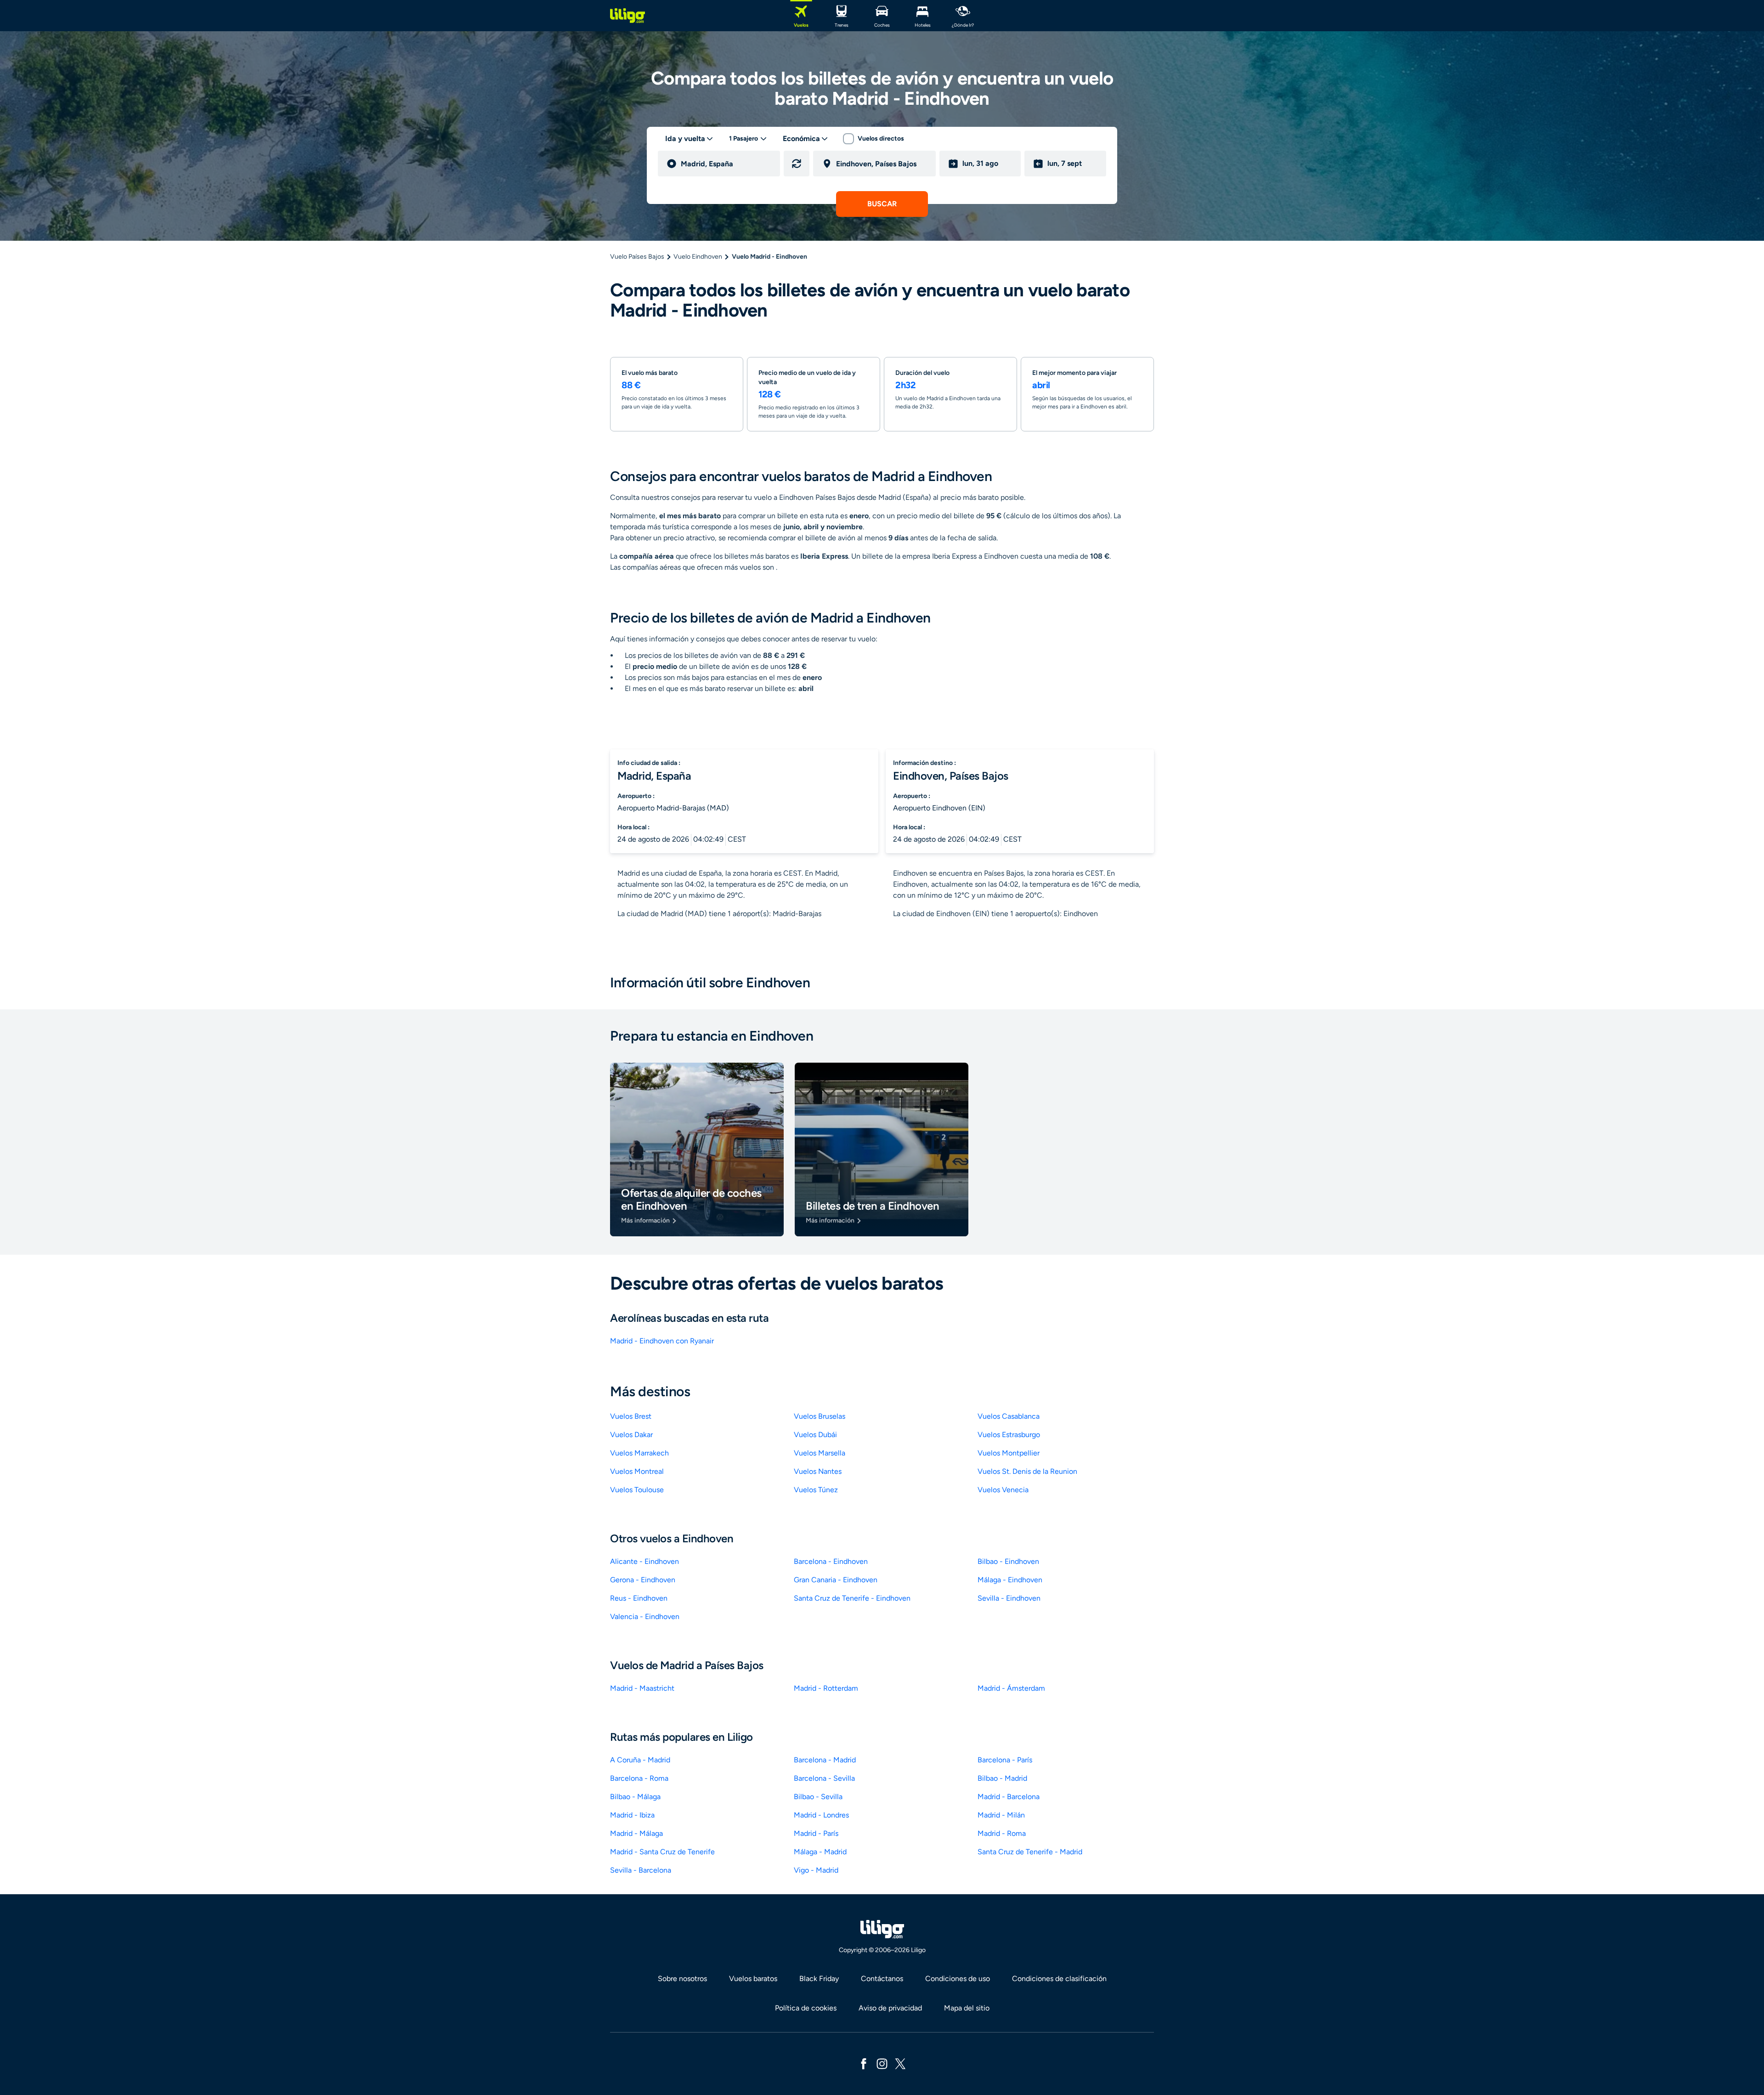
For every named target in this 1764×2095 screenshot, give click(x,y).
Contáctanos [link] (882, 1979)
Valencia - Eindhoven (645, 1617)
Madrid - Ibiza (632, 1815)
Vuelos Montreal (637, 1471)
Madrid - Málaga (636, 1833)
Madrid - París (816, 1833)
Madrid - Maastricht (642, 1688)
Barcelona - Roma (639, 1778)
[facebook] (864, 2063)
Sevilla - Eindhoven (1009, 1598)
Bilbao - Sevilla (818, 1797)
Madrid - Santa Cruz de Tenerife (662, 1852)
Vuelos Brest (631, 1416)
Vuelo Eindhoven (698, 257)
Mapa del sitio (967, 2008)
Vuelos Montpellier (1009, 1453)
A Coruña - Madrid (640, 1760)
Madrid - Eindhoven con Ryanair (662, 1341)
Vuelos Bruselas (820, 1416)
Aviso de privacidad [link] (890, 2008)
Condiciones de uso (958, 1979)
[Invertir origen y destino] (797, 164)
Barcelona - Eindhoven (831, 1561)
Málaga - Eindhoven (1010, 1580)
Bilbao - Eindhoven (1008, 1561)
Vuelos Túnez (816, 1490)
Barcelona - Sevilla (824, 1778)
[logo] (628, 16)
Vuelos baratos (753, 1979)
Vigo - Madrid (816, 1870)
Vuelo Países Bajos (637, 257)
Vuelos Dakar (631, 1435)
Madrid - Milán (1001, 1815)
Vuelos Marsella (820, 1453)
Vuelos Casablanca (1009, 1416)
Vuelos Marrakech (639, 1453)
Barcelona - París (1005, 1760)
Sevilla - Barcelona (641, 1870)
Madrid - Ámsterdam (1011, 1688)
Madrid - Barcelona (1009, 1797)
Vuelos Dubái (815, 1435)
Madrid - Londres (821, 1815)
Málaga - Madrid (820, 1852)
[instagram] (882, 2063)
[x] (900, 2063)
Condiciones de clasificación (1059, 1979)
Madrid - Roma (1002, 1833)
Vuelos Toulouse (637, 1490)
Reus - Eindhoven (639, 1598)
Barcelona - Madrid (825, 1760)
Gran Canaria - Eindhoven (836, 1580)
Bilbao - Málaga (635, 1797)
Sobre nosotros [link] (682, 1979)
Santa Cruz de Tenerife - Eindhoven (852, 1598)
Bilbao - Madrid (1002, 1778)
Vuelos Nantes (818, 1471)
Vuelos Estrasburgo (1009, 1435)
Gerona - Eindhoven (643, 1580)
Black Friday (819, 1979)
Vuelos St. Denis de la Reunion (1027, 1471)
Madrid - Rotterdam (826, 1688)
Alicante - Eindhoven (645, 1561)
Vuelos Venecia (1003, 1490)
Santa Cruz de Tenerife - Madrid (1030, 1852)
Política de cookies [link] (806, 2008)
